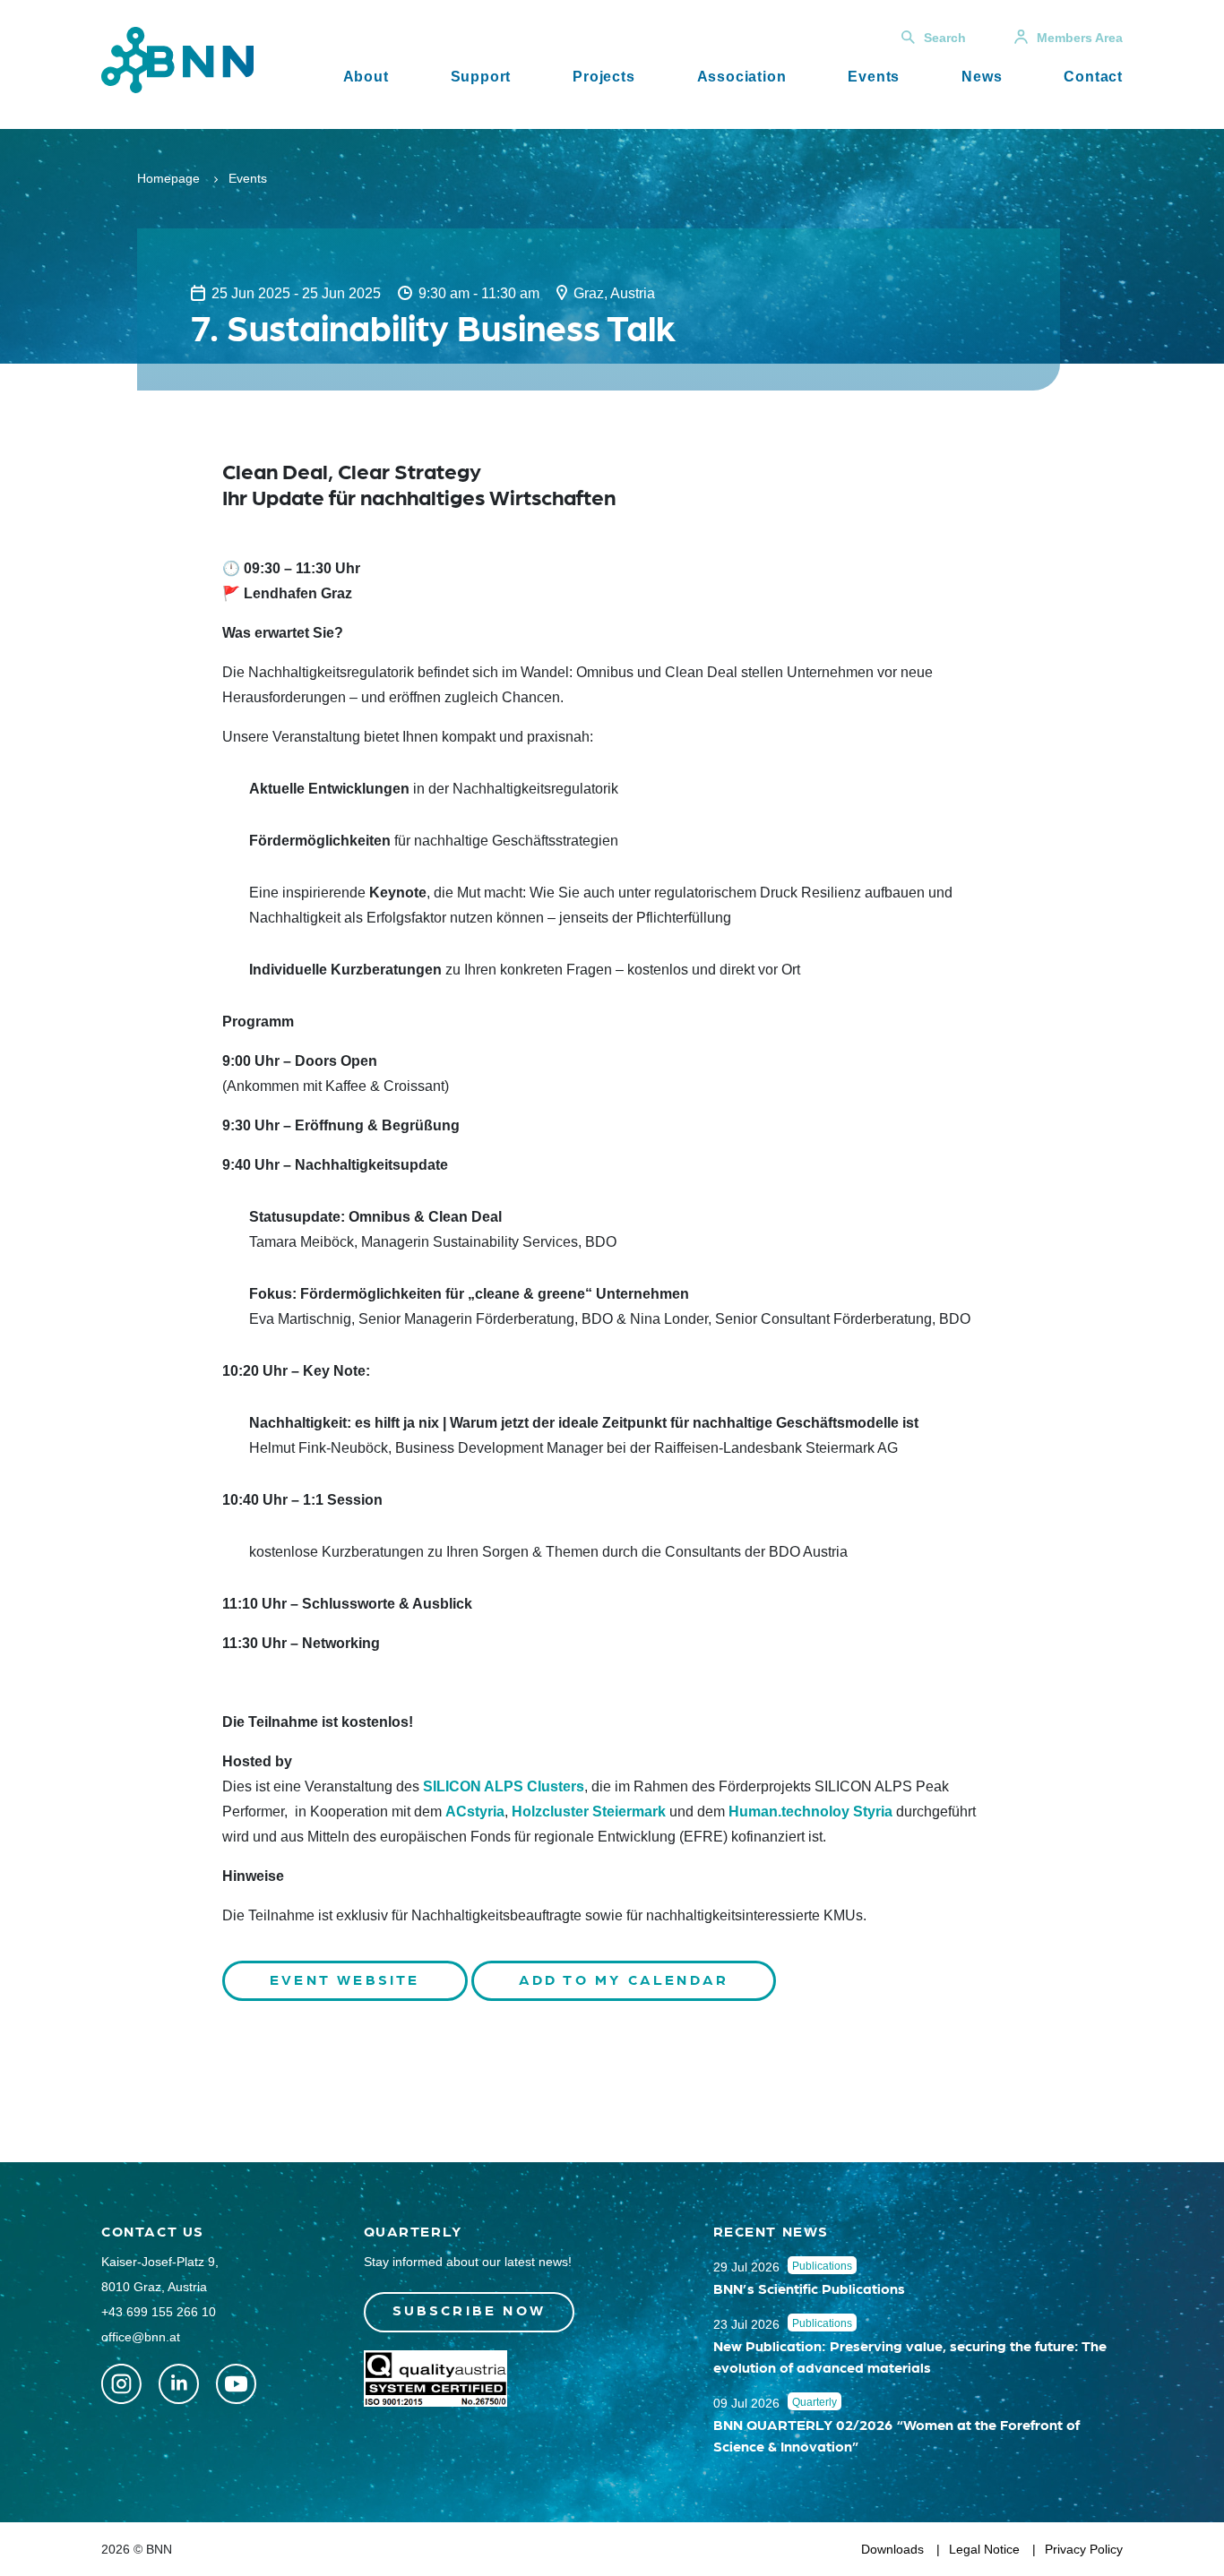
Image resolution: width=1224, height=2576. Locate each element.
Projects (603, 77)
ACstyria (475, 1812)
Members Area (1080, 38)
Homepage (168, 178)
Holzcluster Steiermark (589, 1812)
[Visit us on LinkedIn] (179, 2384)
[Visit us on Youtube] (236, 2384)
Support (481, 77)
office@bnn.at (141, 2337)
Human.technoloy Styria (810, 1812)
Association (742, 77)
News (982, 77)
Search (945, 38)
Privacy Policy (1084, 2549)
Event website (345, 1979)
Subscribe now (470, 2310)
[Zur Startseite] (177, 59)
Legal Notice (984, 2549)
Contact (1093, 77)
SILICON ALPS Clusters (504, 1786)
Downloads (892, 2549)
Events (874, 77)
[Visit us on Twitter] (121, 2384)
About (366, 77)
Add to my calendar (624, 1979)
